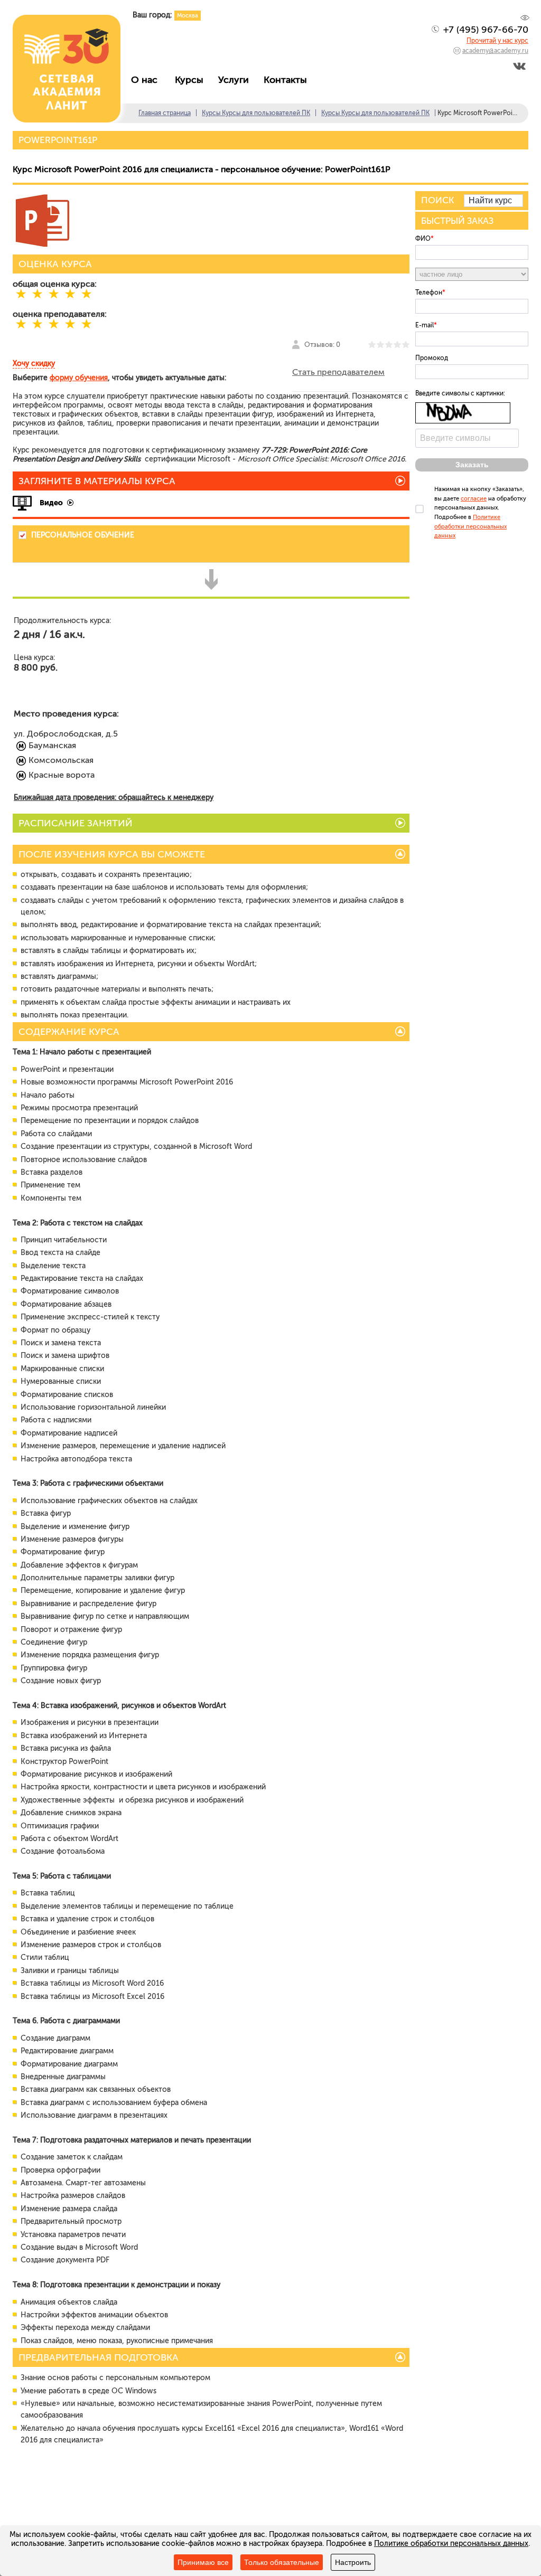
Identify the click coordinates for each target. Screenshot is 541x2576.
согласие (474, 499)
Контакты (288, 80)
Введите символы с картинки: (460, 393)
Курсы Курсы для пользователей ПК (256, 113)
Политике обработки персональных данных (470, 526)
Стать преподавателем (338, 372)
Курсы (192, 80)
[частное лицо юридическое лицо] (472, 274)
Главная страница (165, 113)
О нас (148, 80)
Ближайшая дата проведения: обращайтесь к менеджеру (114, 798)
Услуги (236, 80)
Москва (188, 16)
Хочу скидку (34, 364)
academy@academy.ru (495, 51)
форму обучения (79, 378)
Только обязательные (282, 2562)
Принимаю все (203, 2562)
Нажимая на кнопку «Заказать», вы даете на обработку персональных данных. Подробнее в (480, 512)
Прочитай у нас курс (497, 41)
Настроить (353, 2562)
